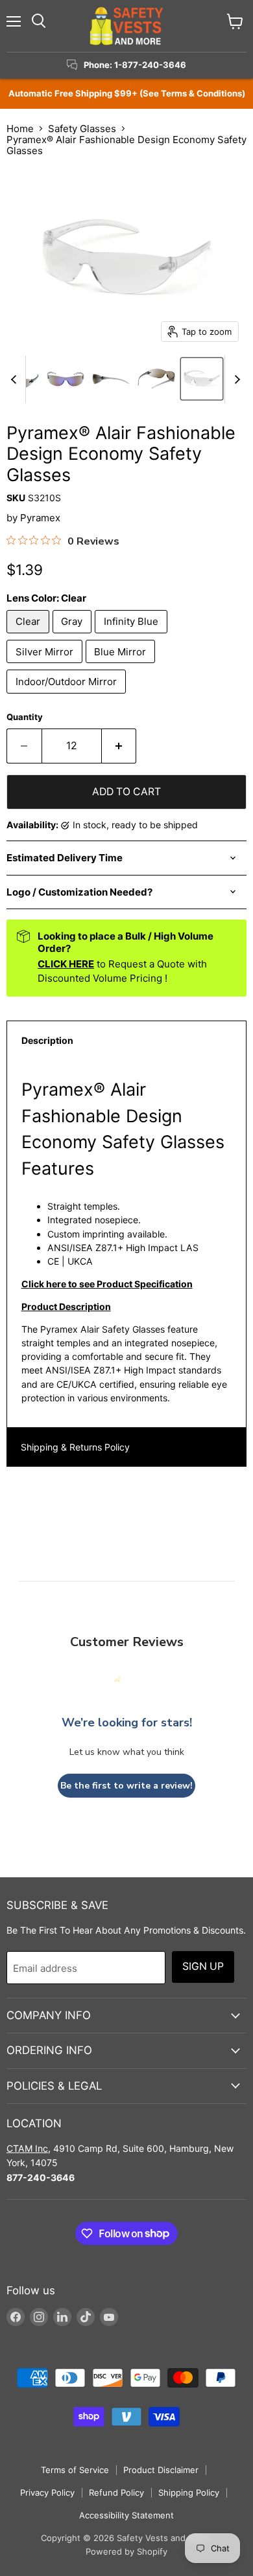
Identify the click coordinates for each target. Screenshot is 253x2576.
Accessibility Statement (126, 2515)
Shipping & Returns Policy (75, 1447)
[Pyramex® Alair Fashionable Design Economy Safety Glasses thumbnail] (66, 379)
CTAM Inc (27, 2148)
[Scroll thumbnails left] (16, 380)
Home (20, 129)
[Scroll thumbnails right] (235, 380)
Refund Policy (116, 2492)
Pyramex (40, 518)
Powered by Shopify (126, 2551)
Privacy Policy (47, 2492)
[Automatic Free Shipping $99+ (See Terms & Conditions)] (126, 94)
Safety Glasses (82, 129)
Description (47, 1040)
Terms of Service (75, 2470)
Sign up (203, 1966)
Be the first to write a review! (126, 1786)
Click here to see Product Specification (107, 1284)
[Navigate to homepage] (126, 26)
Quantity (25, 717)
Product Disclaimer (161, 2470)
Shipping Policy (189, 2492)
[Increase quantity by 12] (119, 746)
